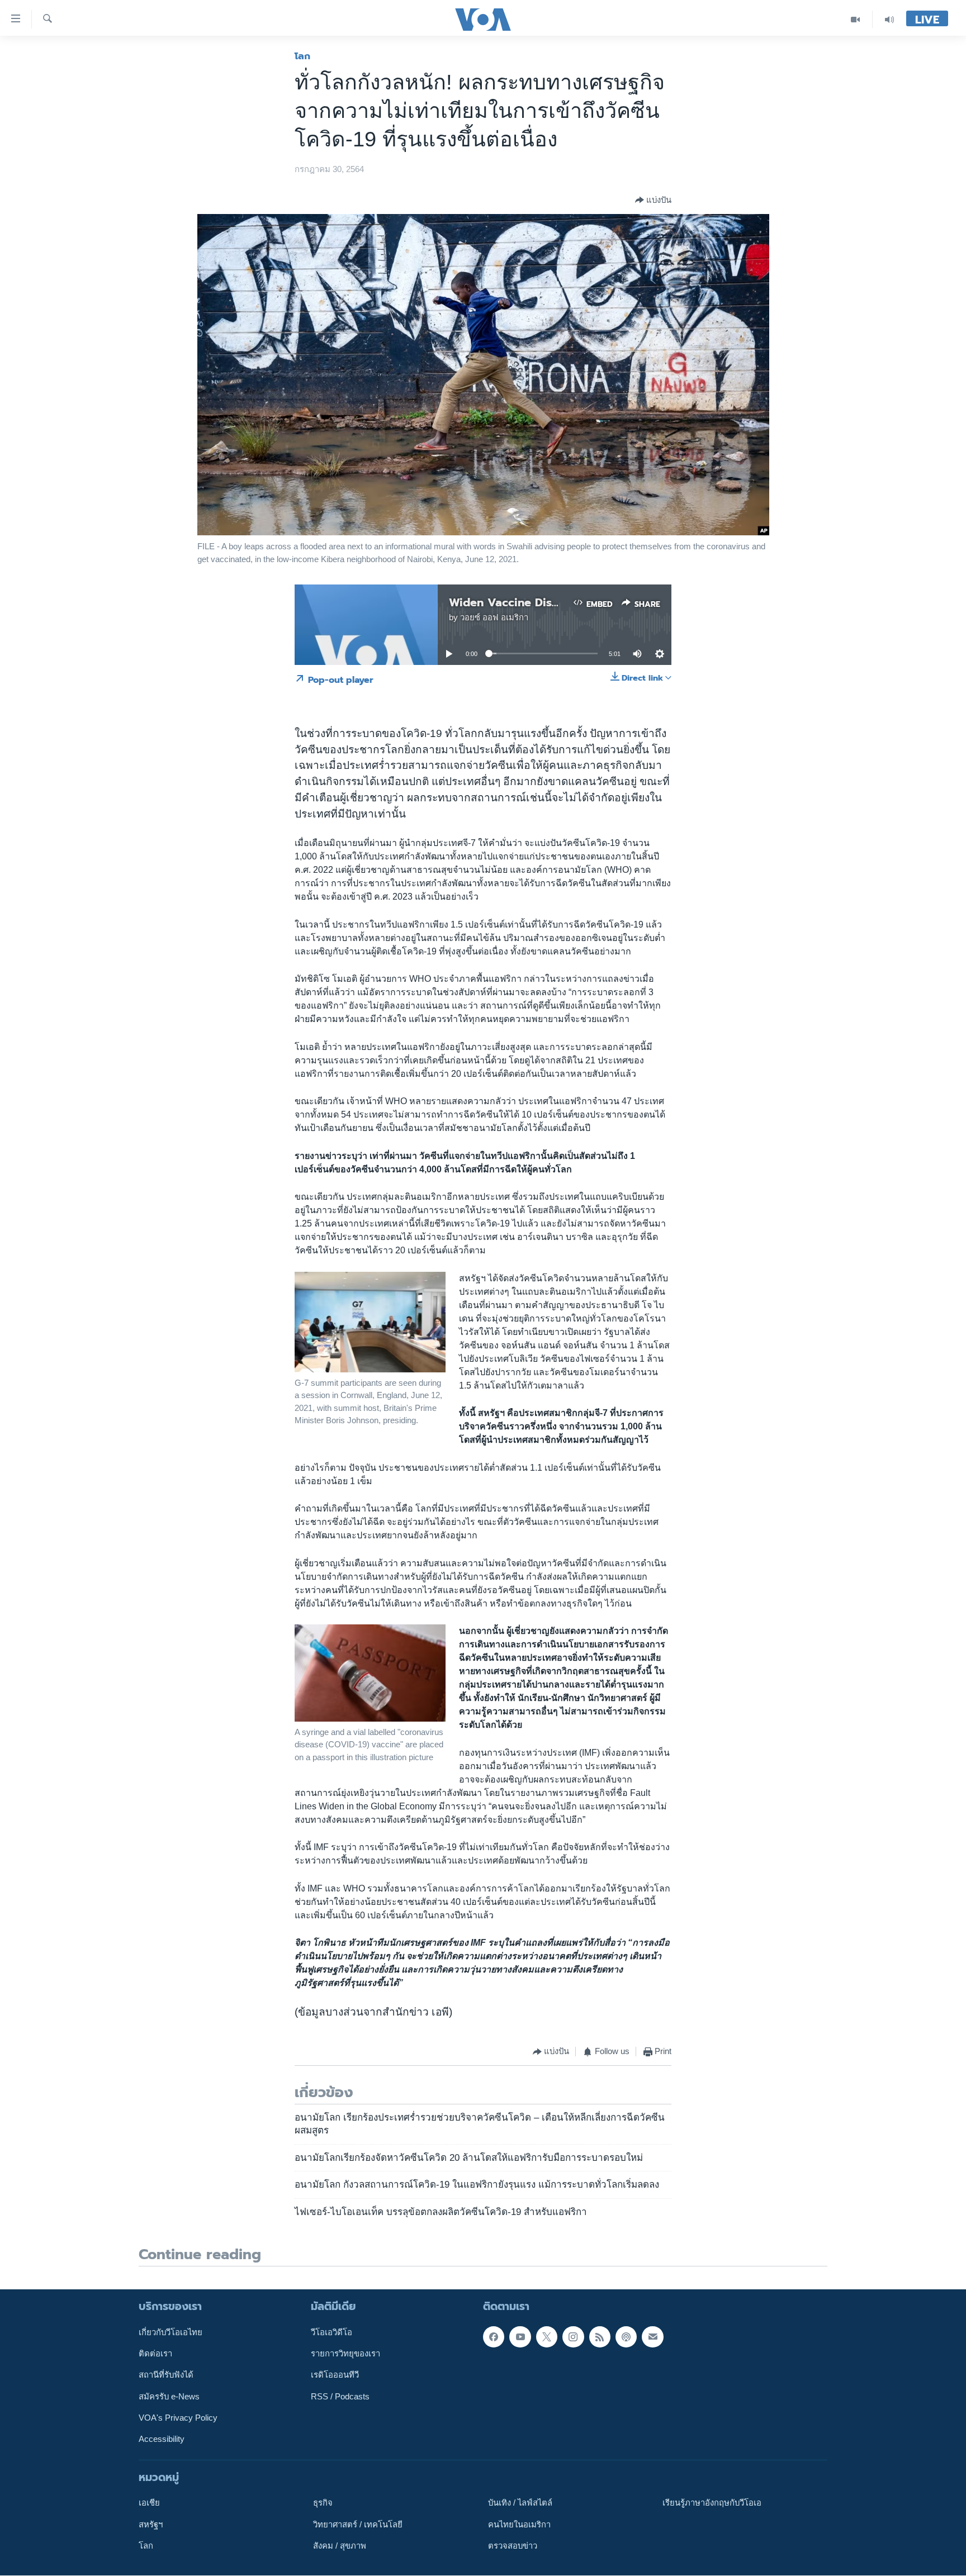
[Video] (856, 19)
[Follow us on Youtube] (520, 2337)
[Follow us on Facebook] (494, 2337)
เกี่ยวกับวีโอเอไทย (171, 2332)
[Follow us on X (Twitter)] (547, 2337)
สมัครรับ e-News (169, 2397)
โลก (302, 56)
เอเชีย (149, 2503)
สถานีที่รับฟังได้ (166, 2375)
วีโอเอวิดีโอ (332, 2332)
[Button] (653, 200)
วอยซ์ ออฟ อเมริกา (494, 617)
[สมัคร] (652, 2337)
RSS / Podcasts (340, 2397)
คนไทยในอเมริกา (519, 2525)
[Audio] (889, 19)
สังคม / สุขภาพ (340, 2546)
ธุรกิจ (323, 2503)
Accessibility (162, 2440)
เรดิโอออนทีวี (335, 2375)
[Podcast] (626, 2337)
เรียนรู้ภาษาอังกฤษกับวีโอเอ (712, 2503)
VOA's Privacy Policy (178, 2418)
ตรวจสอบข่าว (513, 2546)
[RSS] (600, 2337)
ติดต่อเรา (155, 2354)
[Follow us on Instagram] (573, 2337)
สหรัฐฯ (151, 2525)
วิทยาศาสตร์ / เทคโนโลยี (358, 2525)
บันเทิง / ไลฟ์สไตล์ (520, 2503)
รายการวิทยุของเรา (345, 2354)
